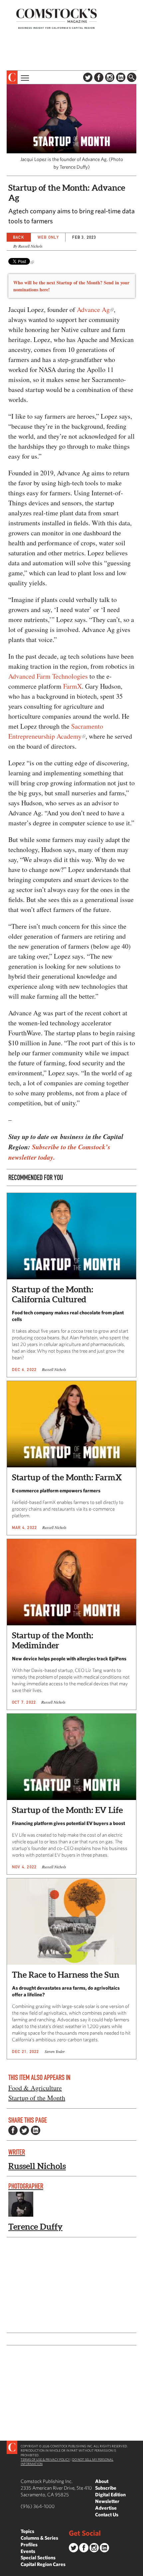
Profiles (29, 2544)
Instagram (110, 77)
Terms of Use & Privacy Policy (45, 2459)
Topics (27, 2531)
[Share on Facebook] (13, 2130)
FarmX (72, 686)
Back (19, 237)
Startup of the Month (37, 2098)
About (102, 2481)
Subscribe (106, 2488)
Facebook (99, 77)
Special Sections (38, 2557)
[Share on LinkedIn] (36, 2130)
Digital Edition (110, 2494)
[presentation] (12, 77)
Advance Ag (93, 309)
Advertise (106, 2508)
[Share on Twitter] (24, 2130)
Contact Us (107, 2514)
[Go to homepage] (57, 18)
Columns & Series (39, 2538)
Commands (5, 2571)
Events (28, 2551)
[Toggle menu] (24, 77)
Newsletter (107, 2501)
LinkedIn (121, 77)
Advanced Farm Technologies (48, 676)
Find (132, 77)
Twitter (88, 77)
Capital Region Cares (43, 2564)
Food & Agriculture (35, 2088)
